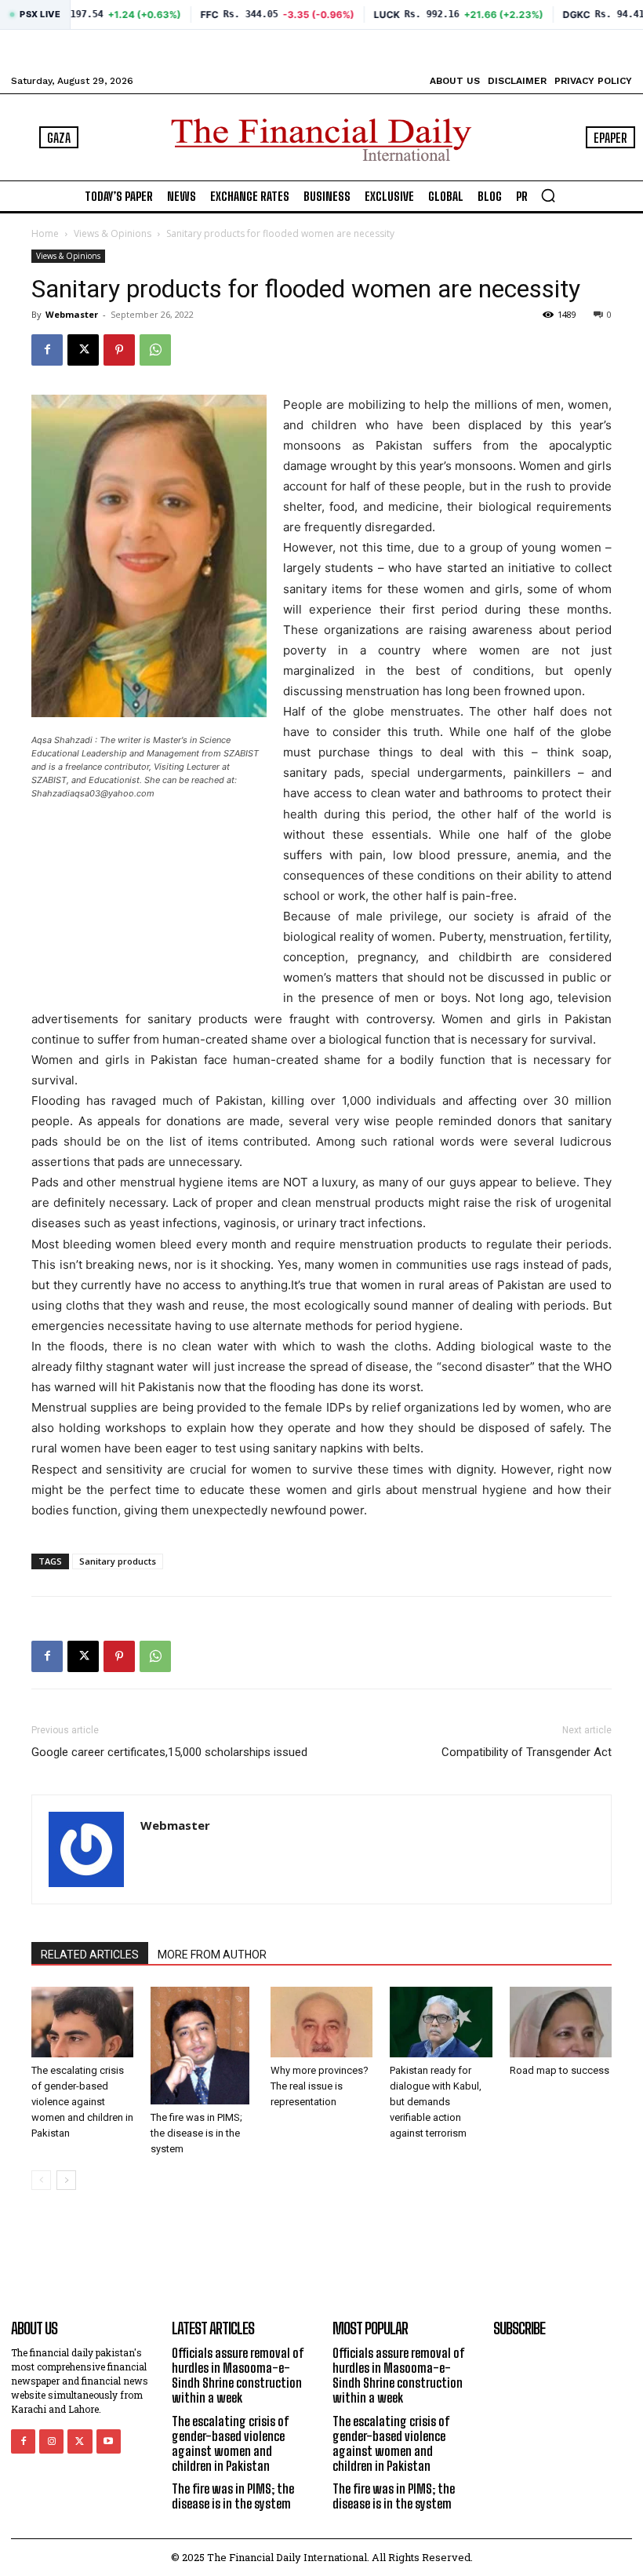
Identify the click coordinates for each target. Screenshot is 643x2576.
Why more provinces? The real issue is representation (320, 2086)
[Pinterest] (119, 350)
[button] (548, 195)
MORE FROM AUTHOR (212, 1955)
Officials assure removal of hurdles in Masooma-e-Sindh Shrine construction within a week (238, 2376)
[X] (83, 350)
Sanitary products (118, 1561)
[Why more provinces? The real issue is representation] (321, 2022)
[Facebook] (47, 350)
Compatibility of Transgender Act (527, 1752)
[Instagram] (51, 2441)
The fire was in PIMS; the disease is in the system (196, 2133)
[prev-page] (41, 2180)
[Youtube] (109, 2441)
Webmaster (72, 314)
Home (45, 233)
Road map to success (559, 2070)
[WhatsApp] (155, 350)
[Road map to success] (561, 2022)
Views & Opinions (113, 233)
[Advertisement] (110, 899)
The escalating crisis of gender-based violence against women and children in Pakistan (82, 2102)
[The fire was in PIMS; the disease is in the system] (202, 2046)
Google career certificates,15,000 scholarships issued (169, 1752)
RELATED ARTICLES (90, 1955)
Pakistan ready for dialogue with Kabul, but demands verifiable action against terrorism (436, 2102)
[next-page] (66, 2180)
